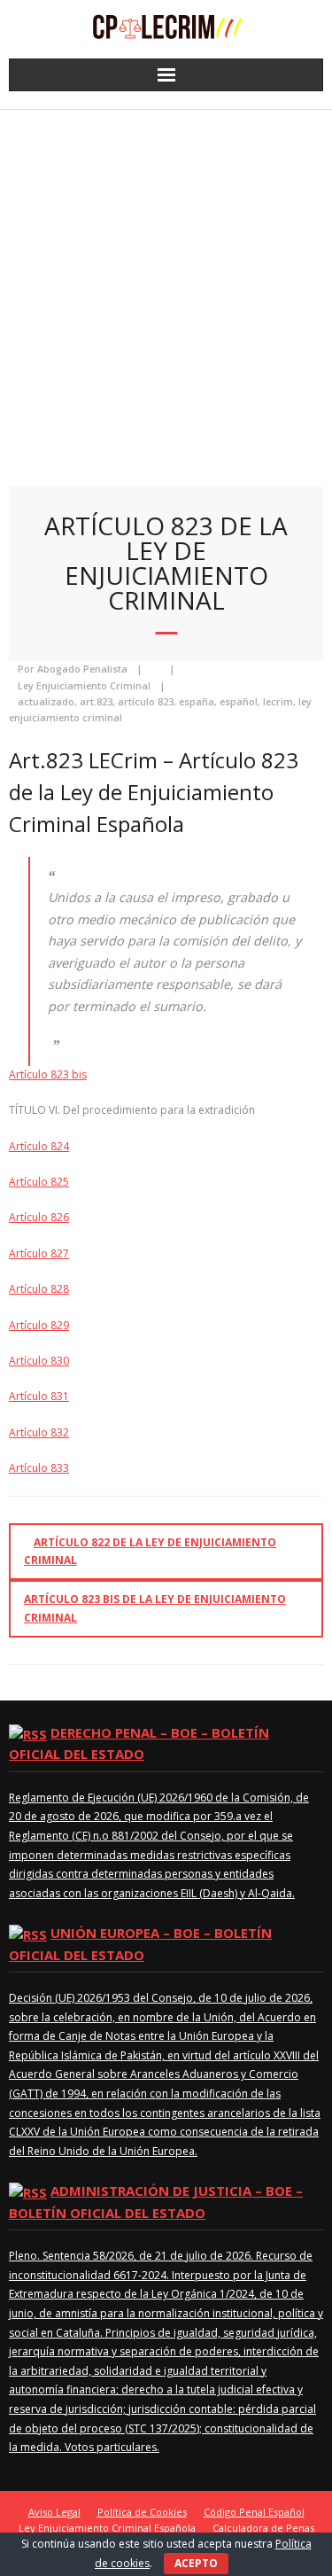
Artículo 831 (39, 1396)
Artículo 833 (39, 1468)
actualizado (46, 701)
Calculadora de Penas (263, 2528)
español (239, 701)
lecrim (278, 701)
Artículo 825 (39, 1182)
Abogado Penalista (82, 669)
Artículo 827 (39, 1253)
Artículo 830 (39, 1361)
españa (197, 701)
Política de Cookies (142, 2512)
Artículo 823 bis (48, 1074)
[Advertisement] (166, 285)
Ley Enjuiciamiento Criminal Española (107, 2528)
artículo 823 (146, 701)
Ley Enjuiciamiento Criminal (84, 685)
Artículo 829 (39, 1325)
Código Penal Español (254, 2512)
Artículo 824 (39, 1146)
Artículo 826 (39, 1217)
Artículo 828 (39, 1289)
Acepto (196, 2563)
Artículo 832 (39, 1432)
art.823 (96, 701)
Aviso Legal (54, 2512)
